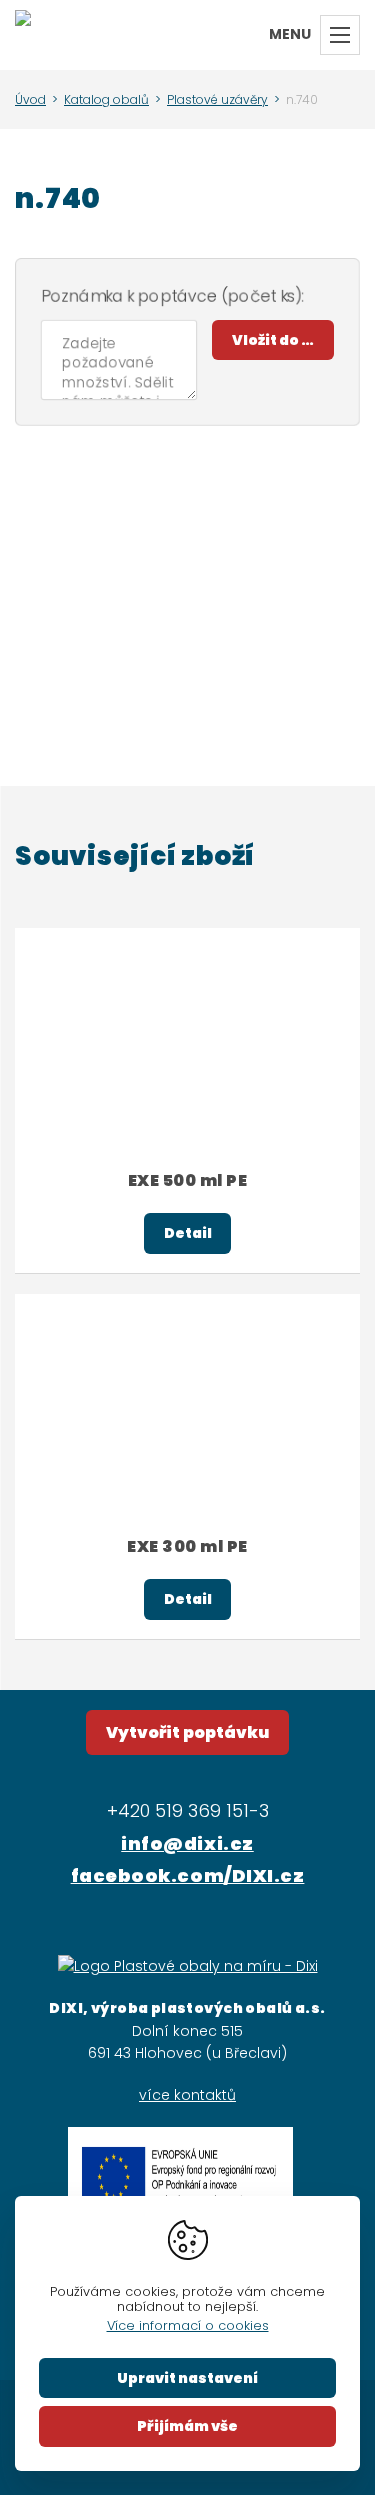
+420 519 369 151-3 (188, 1810)
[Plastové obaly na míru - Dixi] (23, 35)
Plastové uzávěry (217, 99)
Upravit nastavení (187, 2378)
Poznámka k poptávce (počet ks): (172, 296)
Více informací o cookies (188, 2325)
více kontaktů (187, 2095)
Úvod (30, 99)
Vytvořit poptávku (187, 1732)
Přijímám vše (187, 2426)
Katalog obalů (106, 99)
